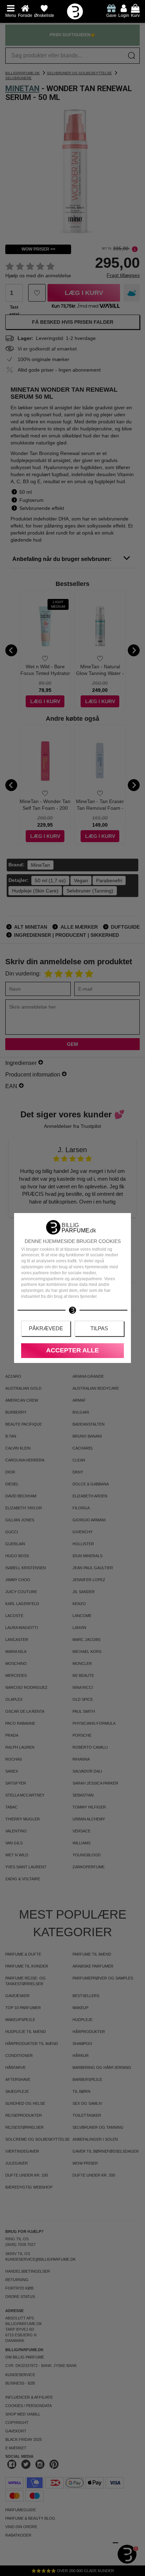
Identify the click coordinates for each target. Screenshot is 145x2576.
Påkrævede (46, 1328)
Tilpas (99, 1328)
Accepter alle (72, 1350)
